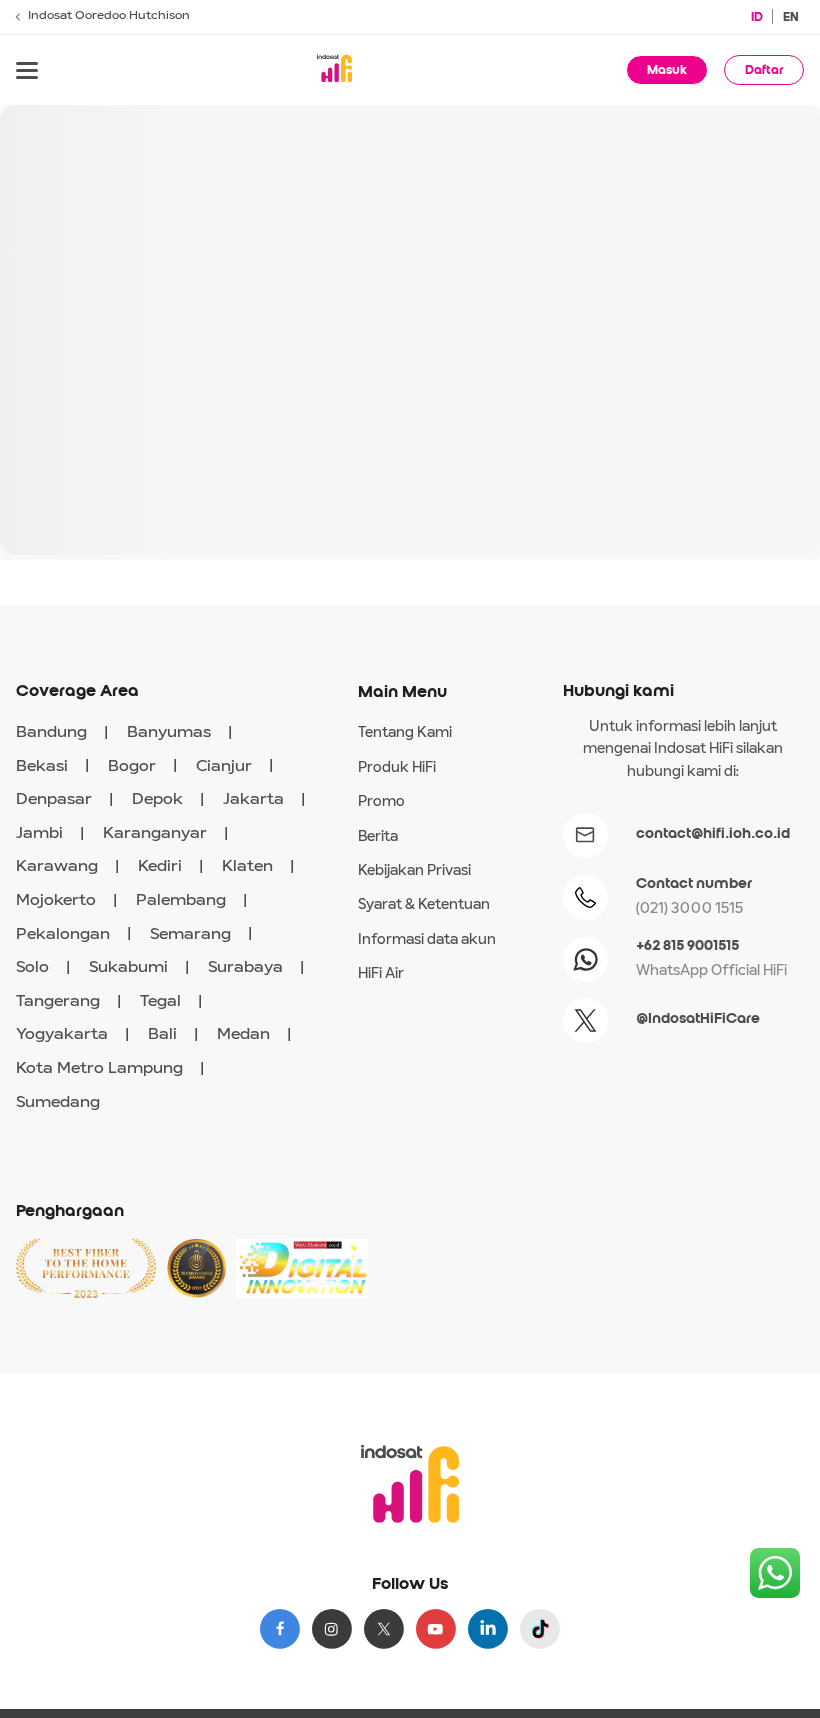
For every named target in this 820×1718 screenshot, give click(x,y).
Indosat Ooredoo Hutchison (109, 16)
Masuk (667, 69)
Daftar (764, 69)
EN (791, 16)
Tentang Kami (405, 733)
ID (757, 16)
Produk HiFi (397, 768)
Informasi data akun (427, 940)
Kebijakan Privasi (414, 871)
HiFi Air (381, 974)
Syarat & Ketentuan (424, 905)
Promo (381, 802)
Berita (378, 837)
